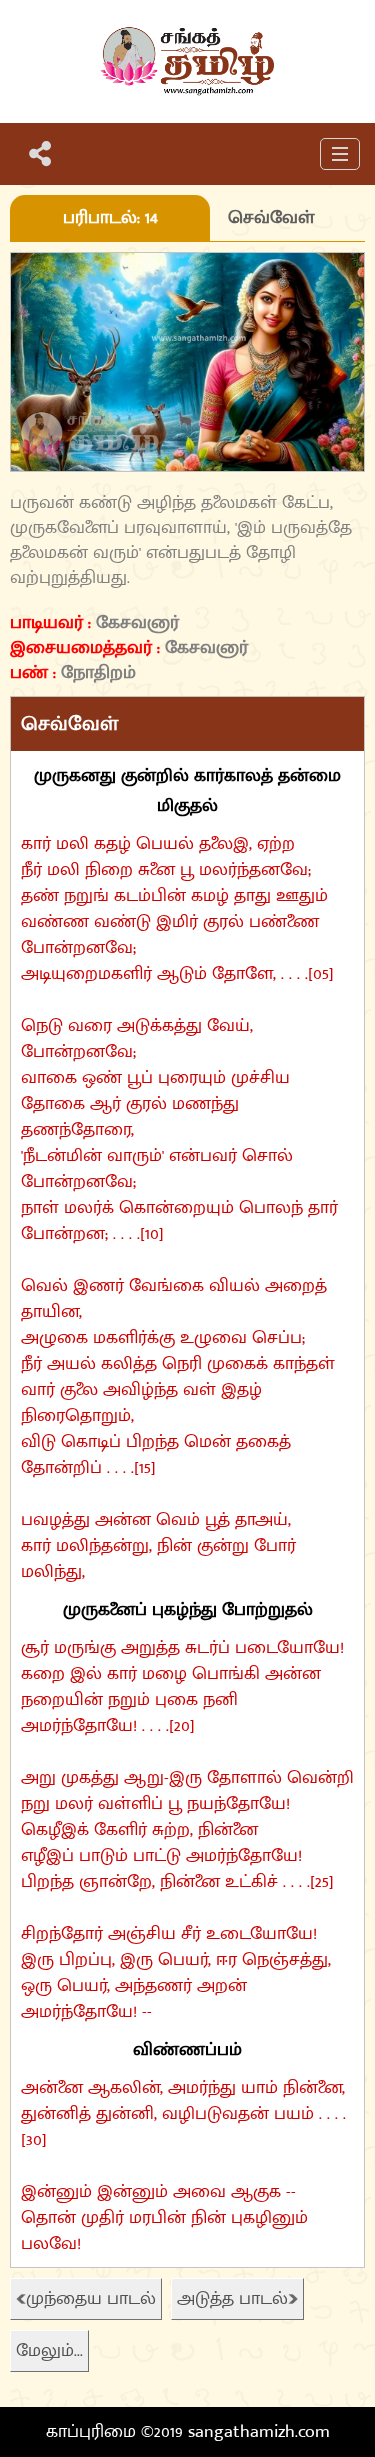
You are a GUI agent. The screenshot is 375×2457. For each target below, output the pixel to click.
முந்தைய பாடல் (91, 2299)
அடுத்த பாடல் (232, 2299)
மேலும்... (49, 2351)
